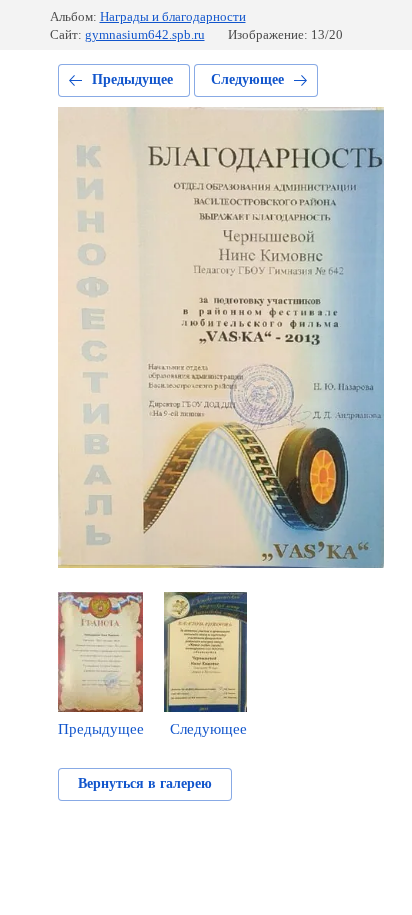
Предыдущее (132, 79)
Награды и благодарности (173, 16)
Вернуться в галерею (145, 783)
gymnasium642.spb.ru (145, 34)
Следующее (247, 79)
